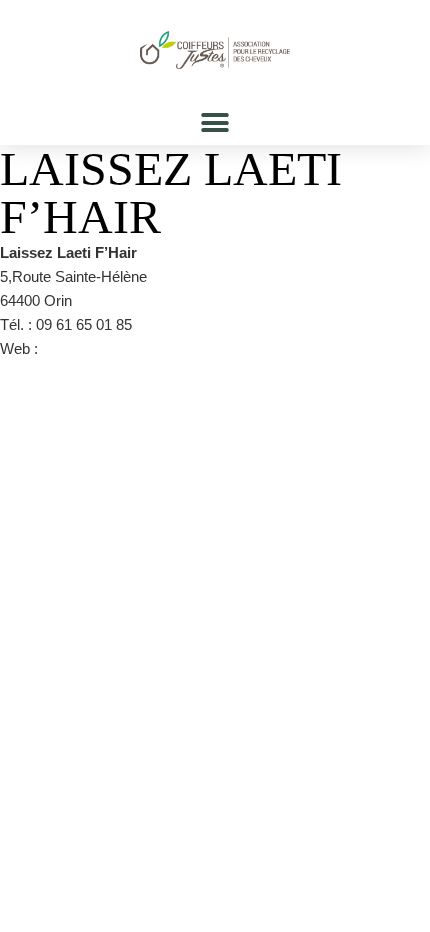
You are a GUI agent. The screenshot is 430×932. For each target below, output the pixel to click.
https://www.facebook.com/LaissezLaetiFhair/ (190, 348)
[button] (215, 122)
